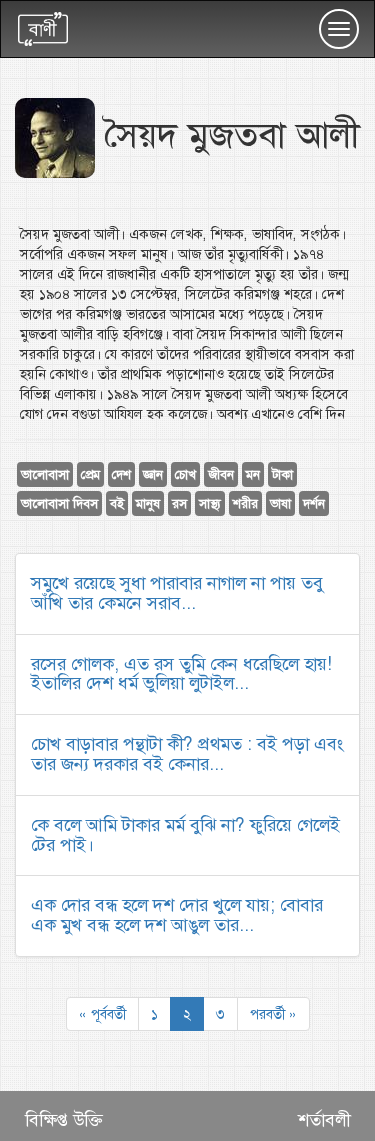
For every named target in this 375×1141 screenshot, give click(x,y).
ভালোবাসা (45, 474)
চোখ (185, 474)
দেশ (121, 474)
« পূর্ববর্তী (102, 1014)
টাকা (282, 474)
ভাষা (280, 503)
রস (179, 503)
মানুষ (148, 503)
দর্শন (314, 503)
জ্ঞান (153, 474)
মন (253, 474)
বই (117, 503)
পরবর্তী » (273, 1014)
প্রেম (90, 474)
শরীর (245, 503)
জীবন (221, 474)
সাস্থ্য (210, 503)
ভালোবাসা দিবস (59, 503)
